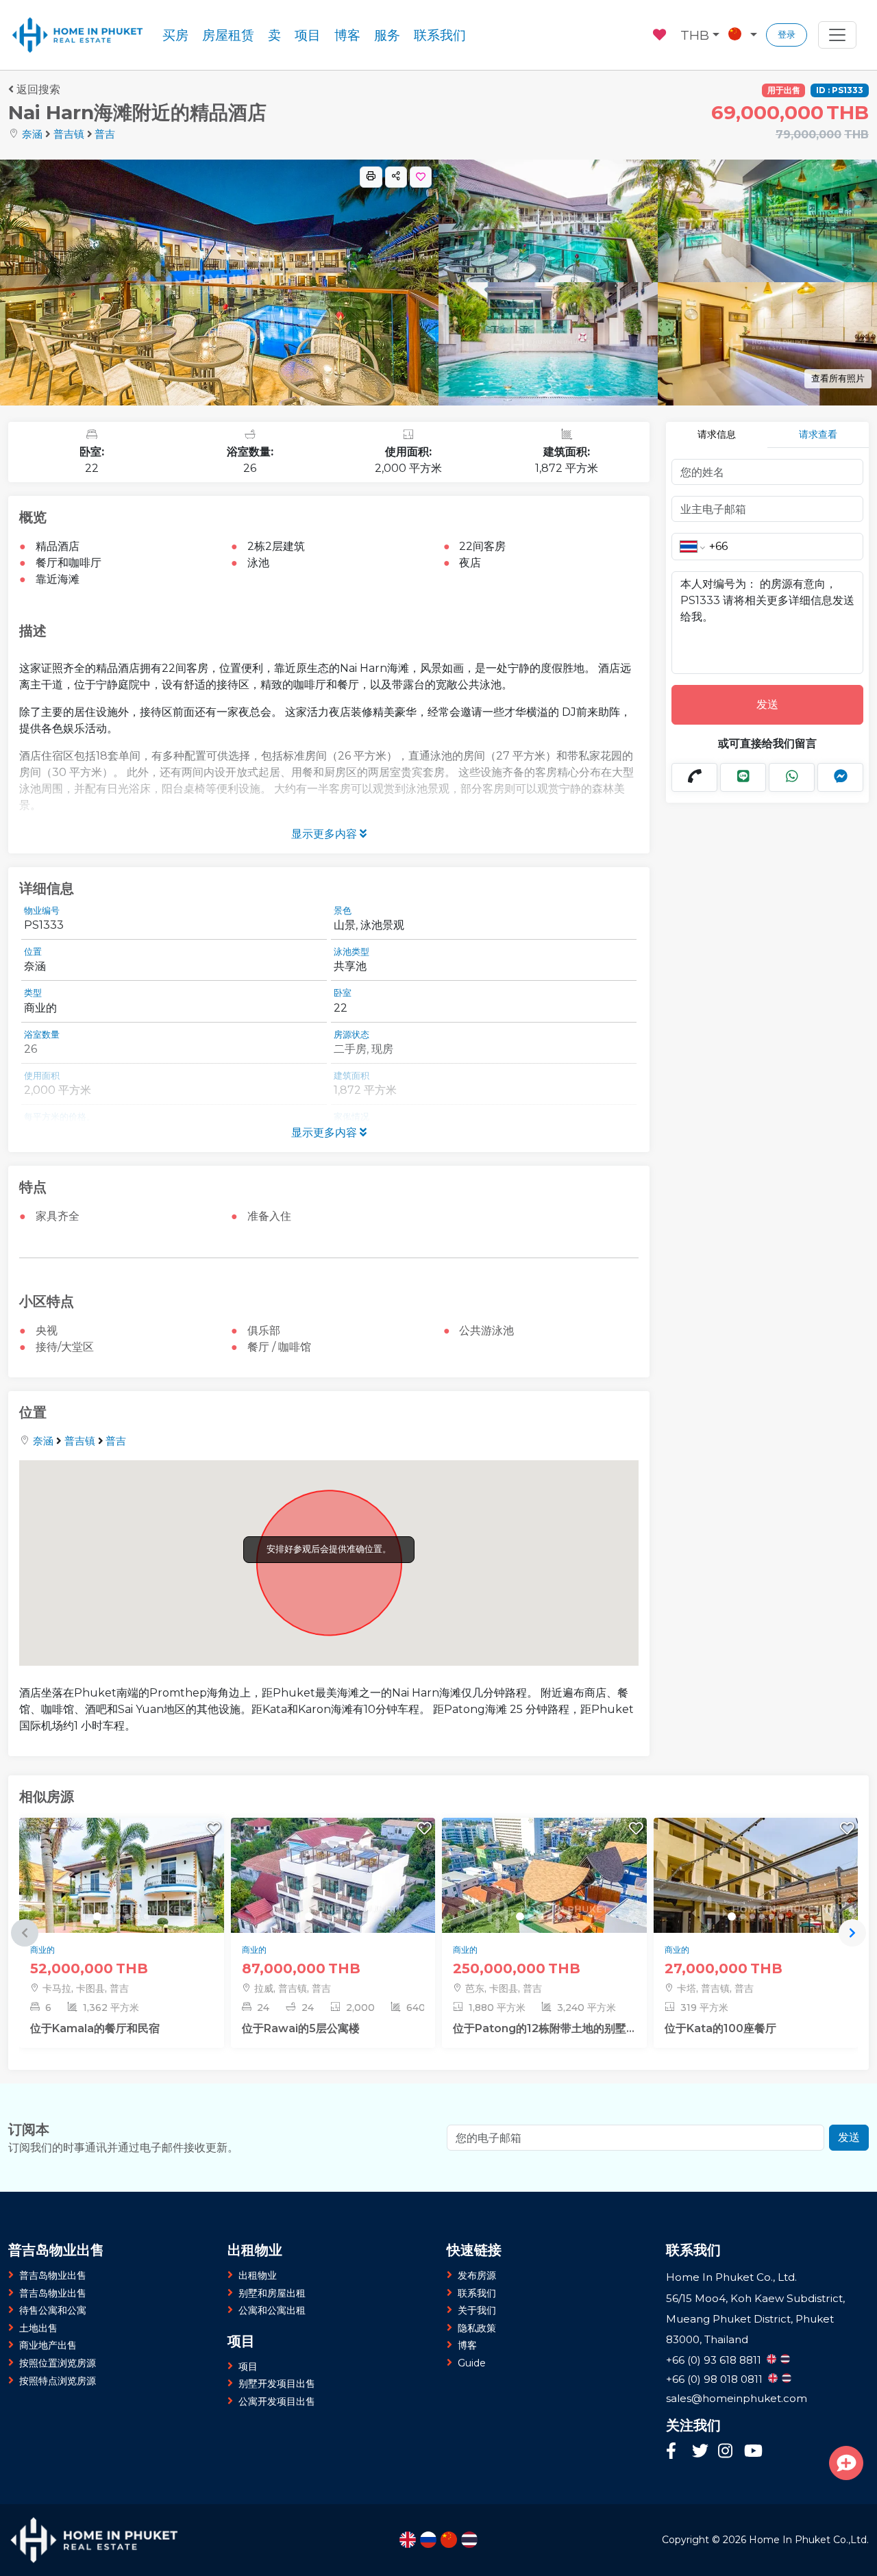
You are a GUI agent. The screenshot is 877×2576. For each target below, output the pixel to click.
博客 (347, 35)
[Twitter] (702, 2452)
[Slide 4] (127, 1916)
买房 (175, 35)
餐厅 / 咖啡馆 (279, 1347)
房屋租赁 (228, 35)
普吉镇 (69, 134)
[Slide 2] (108, 1916)
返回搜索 (38, 89)
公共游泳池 (486, 1330)
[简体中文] (449, 2540)
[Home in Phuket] (78, 35)
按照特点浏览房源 (58, 2381)
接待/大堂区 (65, 1347)
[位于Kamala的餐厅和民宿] (122, 1911)
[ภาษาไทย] (469, 2540)
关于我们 (477, 2310)
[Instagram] (728, 2452)
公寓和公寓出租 (272, 2310)
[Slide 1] (97, 1916)
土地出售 (38, 2328)
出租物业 (258, 2275)
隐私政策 (477, 2328)
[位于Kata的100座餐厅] (756, 1911)
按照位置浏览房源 (58, 2363)
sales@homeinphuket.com (737, 2398)
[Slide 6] (147, 1916)
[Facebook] (676, 2452)
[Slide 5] (137, 1916)
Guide (472, 2363)
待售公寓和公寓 (53, 2310)
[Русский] (428, 2540)
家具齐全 (58, 1216)
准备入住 (269, 1216)
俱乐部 (264, 1330)
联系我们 (440, 35)
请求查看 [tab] (818, 434)
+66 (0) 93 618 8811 (714, 2360)
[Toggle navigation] (837, 35)
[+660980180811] (694, 777)
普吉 (105, 134)
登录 (787, 35)
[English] (408, 2540)
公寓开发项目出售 (277, 2401)
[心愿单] (660, 33)
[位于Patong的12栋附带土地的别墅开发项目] (544, 1911)
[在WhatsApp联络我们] (792, 777)
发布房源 (477, 2275)
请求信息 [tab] (717, 434)
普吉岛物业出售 (53, 2275)
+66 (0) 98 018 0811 (714, 2379)
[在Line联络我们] (743, 777)
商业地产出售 (48, 2345)
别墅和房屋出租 (272, 2293)
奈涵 (32, 134)
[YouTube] (753, 2453)
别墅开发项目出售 (277, 2384)
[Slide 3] (118, 1916)
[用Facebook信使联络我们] (840, 777)
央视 (47, 1330)
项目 (308, 35)
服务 (387, 35)
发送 (767, 704)
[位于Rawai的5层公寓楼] (333, 1911)
